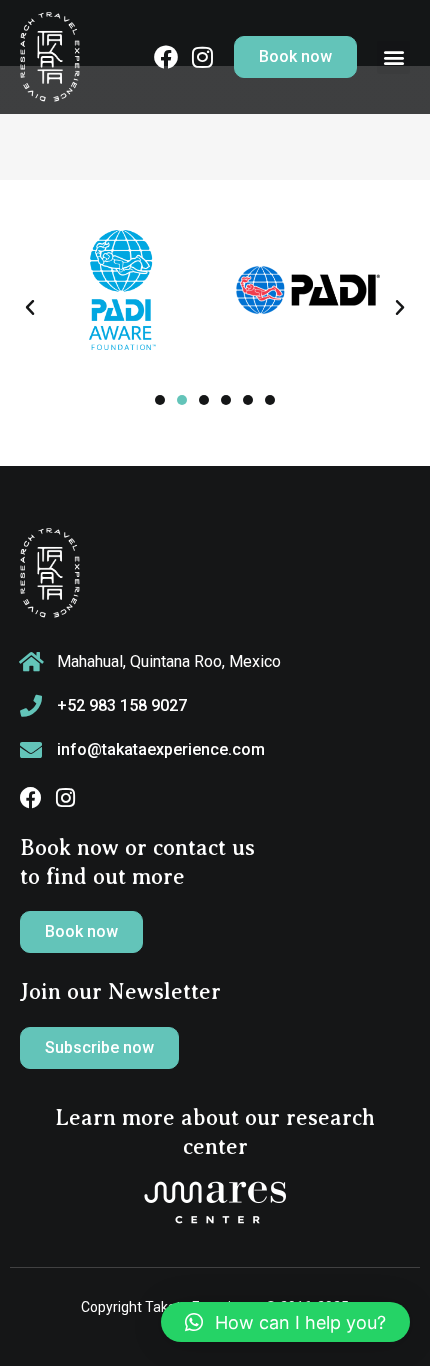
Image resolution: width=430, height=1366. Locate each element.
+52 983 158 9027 (122, 705)
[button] (393, 57)
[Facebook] (31, 798)
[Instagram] (65, 798)
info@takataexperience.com (161, 749)
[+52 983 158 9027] (31, 706)
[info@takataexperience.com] (31, 750)
